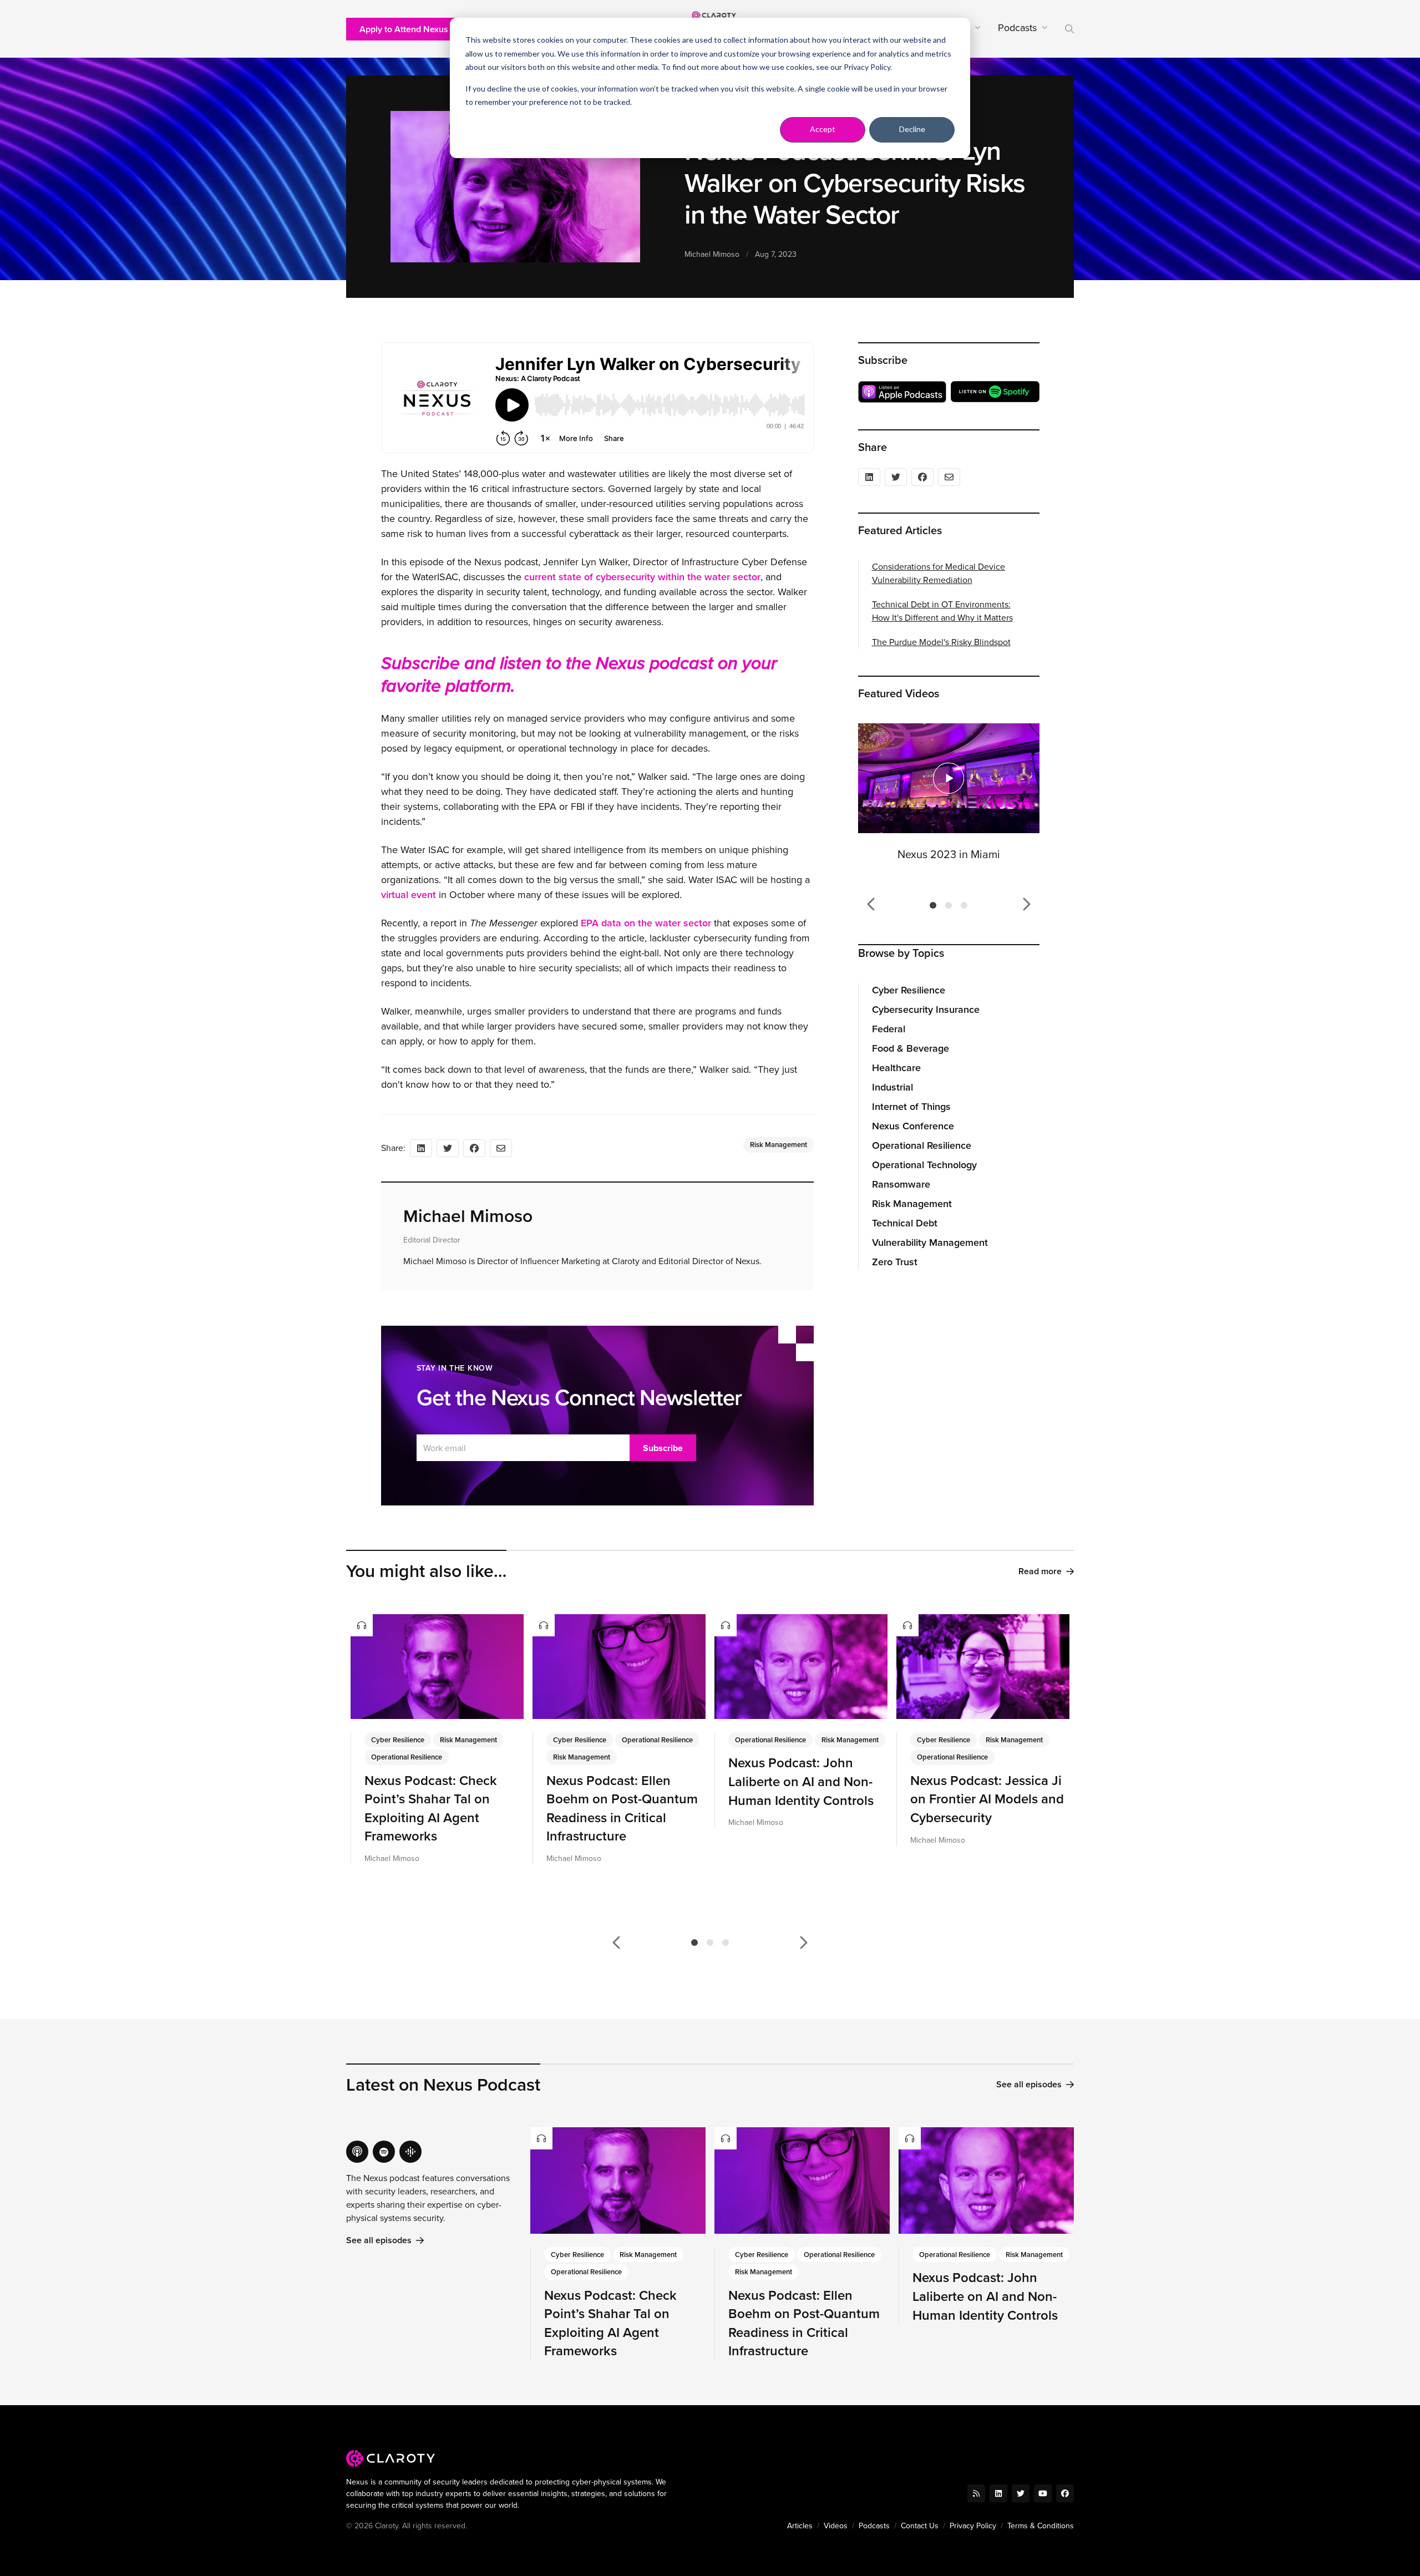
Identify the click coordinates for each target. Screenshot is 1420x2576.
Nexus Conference (913, 1126)
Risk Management (912, 1204)
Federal (889, 1029)
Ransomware (901, 1184)
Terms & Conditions (1041, 2526)
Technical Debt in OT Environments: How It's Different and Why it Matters (942, 611)
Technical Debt (905, 1223)
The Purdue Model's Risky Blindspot (941, 642)
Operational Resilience (922, 1145)
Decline (912, 129)
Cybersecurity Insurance (926, 1010)
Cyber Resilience (909, 990)
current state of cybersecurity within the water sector (642, 577)
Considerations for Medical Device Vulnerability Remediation (939, 573)
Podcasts (874, 2526)
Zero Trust (895, 1262)
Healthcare (896, 1068)
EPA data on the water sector (646, 923)
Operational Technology (924, 1165)
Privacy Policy (867, 67)
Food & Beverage (911, 1048)
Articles (800, 2526)
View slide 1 (933, 905)
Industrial (892, 1087)
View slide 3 (964, 905)
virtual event (409, 895)
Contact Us (920, 2526)
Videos (836, 2526)
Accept (823, 129)
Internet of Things (911, 1107)
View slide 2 (949, 905)
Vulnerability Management (930, 1243)
